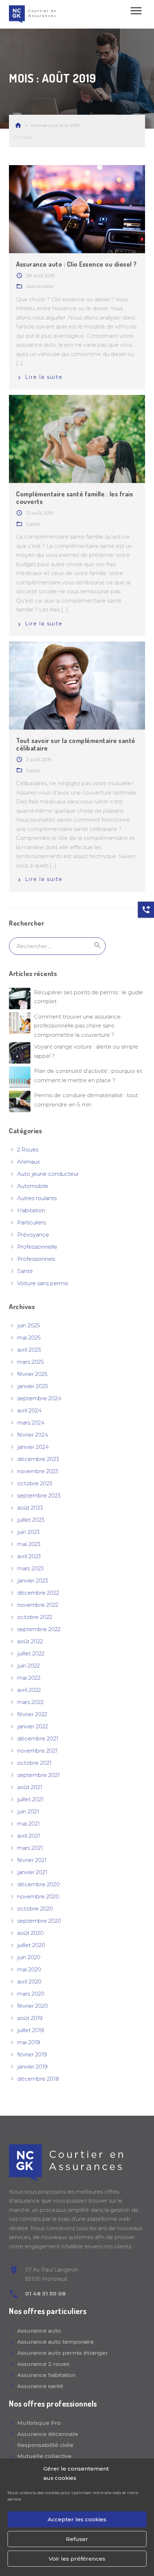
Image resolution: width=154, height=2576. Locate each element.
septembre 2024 (39, 1398)
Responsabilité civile (45, 2445)
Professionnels (36, 1259)
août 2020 (30, 1933)
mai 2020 (29, 1969)
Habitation (31, 1210)
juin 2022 (28, 1666)
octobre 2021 (34, 1763)
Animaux (29, 1162)
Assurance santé (40, 2386)
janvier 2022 (33, 1726)
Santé (25, 1271)
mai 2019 (29, 2042)
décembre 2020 (38, 1884)
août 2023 (30, 1508)
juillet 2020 (31, 1945)
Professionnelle (37, 1247)
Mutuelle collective (44, 2456)
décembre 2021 (38, 1738)
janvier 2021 (32, 1872)
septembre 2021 (38, 1775)
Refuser (77, 2539)
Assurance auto (39, 2331)
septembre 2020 (39, 1921)
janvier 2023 (33, 1581)
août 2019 (30, 2018)
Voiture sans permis (43, 1283)
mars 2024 (31, 1423)
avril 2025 (29, 1350)
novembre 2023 (38, 1471)
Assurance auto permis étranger (63, 2353)
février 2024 (33, 1435)
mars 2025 (31, 1362)
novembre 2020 (38, 1896)
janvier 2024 (33, 1447)
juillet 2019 (31, 2030)
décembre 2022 (38, 1593)
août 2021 (30, 1787)
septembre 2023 (39, 1495)
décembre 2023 (38, 1459)
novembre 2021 (37, 1751)
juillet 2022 (31, 1653)
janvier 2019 (32, 2067)
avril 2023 (29, 1556)
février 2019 (32, 2054)
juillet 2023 (31, 1520)
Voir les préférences (77, 2559)
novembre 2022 (38, 1605)
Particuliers (32, 1222)
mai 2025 (29, 1337)
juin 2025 (29, 1325)
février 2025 (32, 1374)
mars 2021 (30, 1848)
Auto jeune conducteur (48, 1174)
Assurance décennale (48, 2434)
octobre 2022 (35, 1617)
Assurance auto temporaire (56, 2342)
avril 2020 (29, 1981)
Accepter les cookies (77, 2519)
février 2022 (32, 1714)
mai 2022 (29, 1678)
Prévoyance (33, 1235)
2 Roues (28, 1150)
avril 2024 (29, 1410)
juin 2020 (29, 1957)
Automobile (33, 1186)
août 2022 (30, 1641)
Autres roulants (37, 1198)
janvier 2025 (33, 1386)
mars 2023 (30, 1568)
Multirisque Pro (39, 2423)
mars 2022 (30, 1702)
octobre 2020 (35, 1909)
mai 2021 (28, 1824)
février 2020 (33, 2006)
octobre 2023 (35, 1483)
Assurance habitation (46, 2375)
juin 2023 (28, 1532)
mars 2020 (31, 1994)
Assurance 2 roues (43, 2364)
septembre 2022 (39, 1629)
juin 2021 (28, 1811)
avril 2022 (29, 1690)
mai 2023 (29, 1544)
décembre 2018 (38, 2079)
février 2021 (32, 1860)
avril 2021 (29, 1836)
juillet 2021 (30, 1799)
